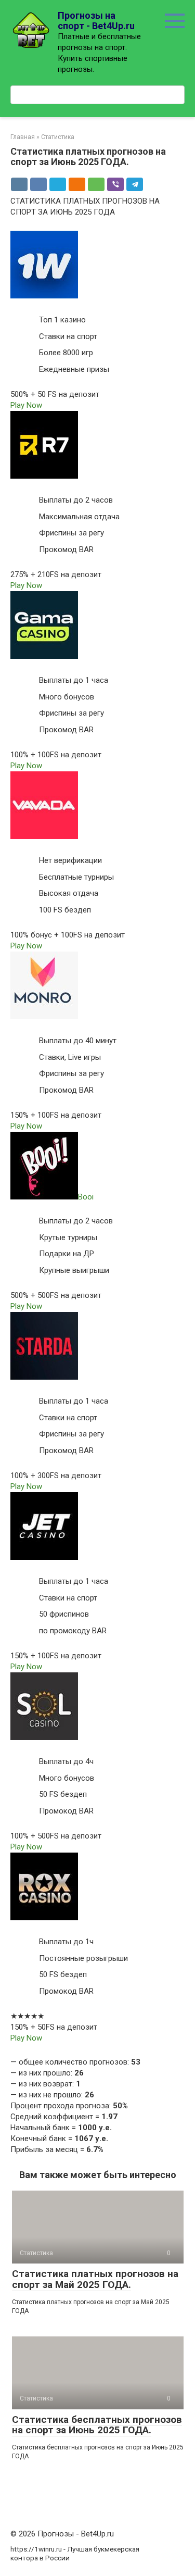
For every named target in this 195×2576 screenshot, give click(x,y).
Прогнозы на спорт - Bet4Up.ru (96, 21)
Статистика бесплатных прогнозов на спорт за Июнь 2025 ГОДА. (97, 2425)
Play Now (26, 405)
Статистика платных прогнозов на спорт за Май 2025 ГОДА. (95, 2279)
